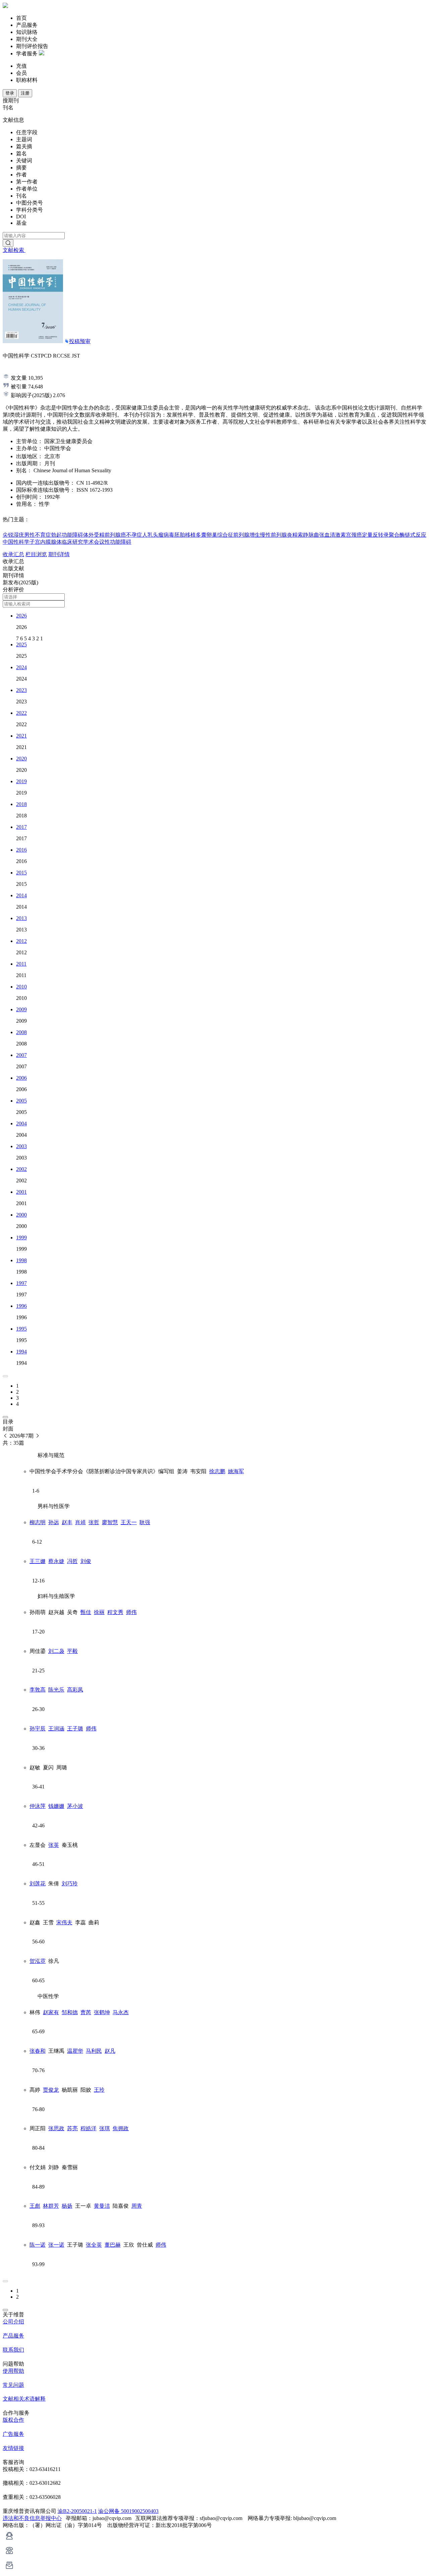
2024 (21, 667)
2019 (21, 781)
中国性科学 (16, 542)
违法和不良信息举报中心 (32, 2518)
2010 (21, 987)
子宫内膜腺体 (46, 542)
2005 (21, 1101)
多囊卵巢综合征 (214, 535)
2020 (21, 759)
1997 (21, 1283)
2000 (21, 1215)
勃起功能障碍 (67, 535)
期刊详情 (59, 554)
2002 (21, 1169)
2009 (21, 1009)
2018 (21, 804)
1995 (21, 1329)
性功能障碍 (118, 542)
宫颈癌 (354, 535)
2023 (21, 690)
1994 (21, 1352)
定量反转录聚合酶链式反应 (394, 535)
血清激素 (335, 535)
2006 (21, 1078)
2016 (21, 850)
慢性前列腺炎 (276, 535)
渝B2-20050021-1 (77, 2511)
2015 (21, 873)
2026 (21, 616)
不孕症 (134, 535)
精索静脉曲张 (308, 535)
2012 (21, 941)
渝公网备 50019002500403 (128, 2511)
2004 (21, 1123)
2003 (21, 1146)
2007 (21, 1055)
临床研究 (72, 542)
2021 (21, 736)
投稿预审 (80, 341)
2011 (21, 964)
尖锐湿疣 (13, 535)
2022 (21, 713)
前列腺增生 (247, 535)
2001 (21, 1192)
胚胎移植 (185, 535)
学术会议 (94, 542)
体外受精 (94, 535)
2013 (21, 918)
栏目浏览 (36, 554)
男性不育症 (38, 535)
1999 (21, 1238)
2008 (21, 1032)
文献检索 (14, 250)
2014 (21, 895)
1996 (21, 1306)
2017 (21, 827)
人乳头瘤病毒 (158, 535)
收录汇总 (13, 554)
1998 (21, 1260)
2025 (21, 645)
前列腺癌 (115, 535)
